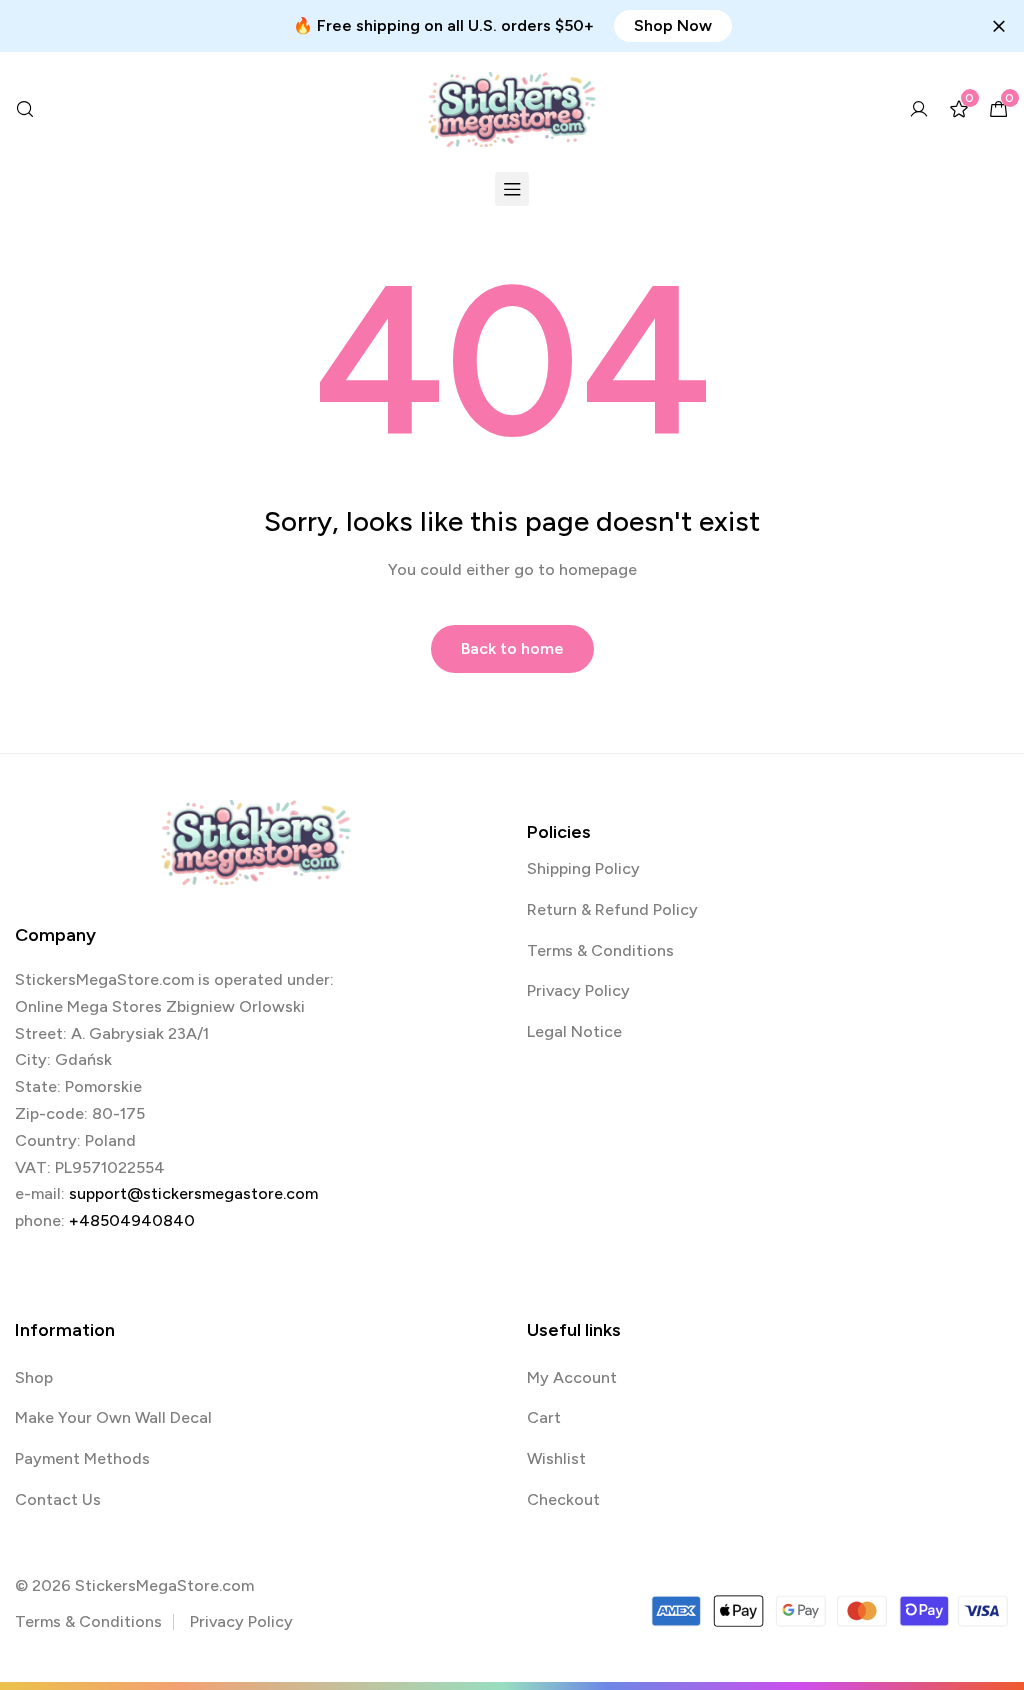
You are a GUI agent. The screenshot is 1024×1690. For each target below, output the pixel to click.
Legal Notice (574, 1031)
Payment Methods (82, 1458)
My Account (572, 1377)
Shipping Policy (583, 868)
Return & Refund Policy (612, 909)
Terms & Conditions (600, 950)
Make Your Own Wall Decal (113, 1417)
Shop (34, 1377)
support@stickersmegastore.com (193, 1193)
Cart (544, 1417)
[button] (673, 26)
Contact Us (58, 1499)
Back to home (512, 648)
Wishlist (556, 1458)
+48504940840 (132, 1220)
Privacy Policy (578, 990)
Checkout (563, 1499)
